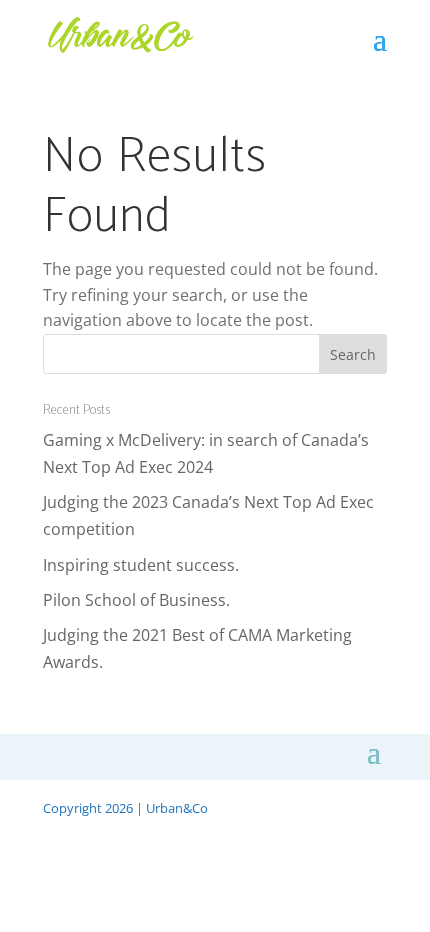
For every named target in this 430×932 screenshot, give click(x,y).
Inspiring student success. (141, 565)
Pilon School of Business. (136, 600)
